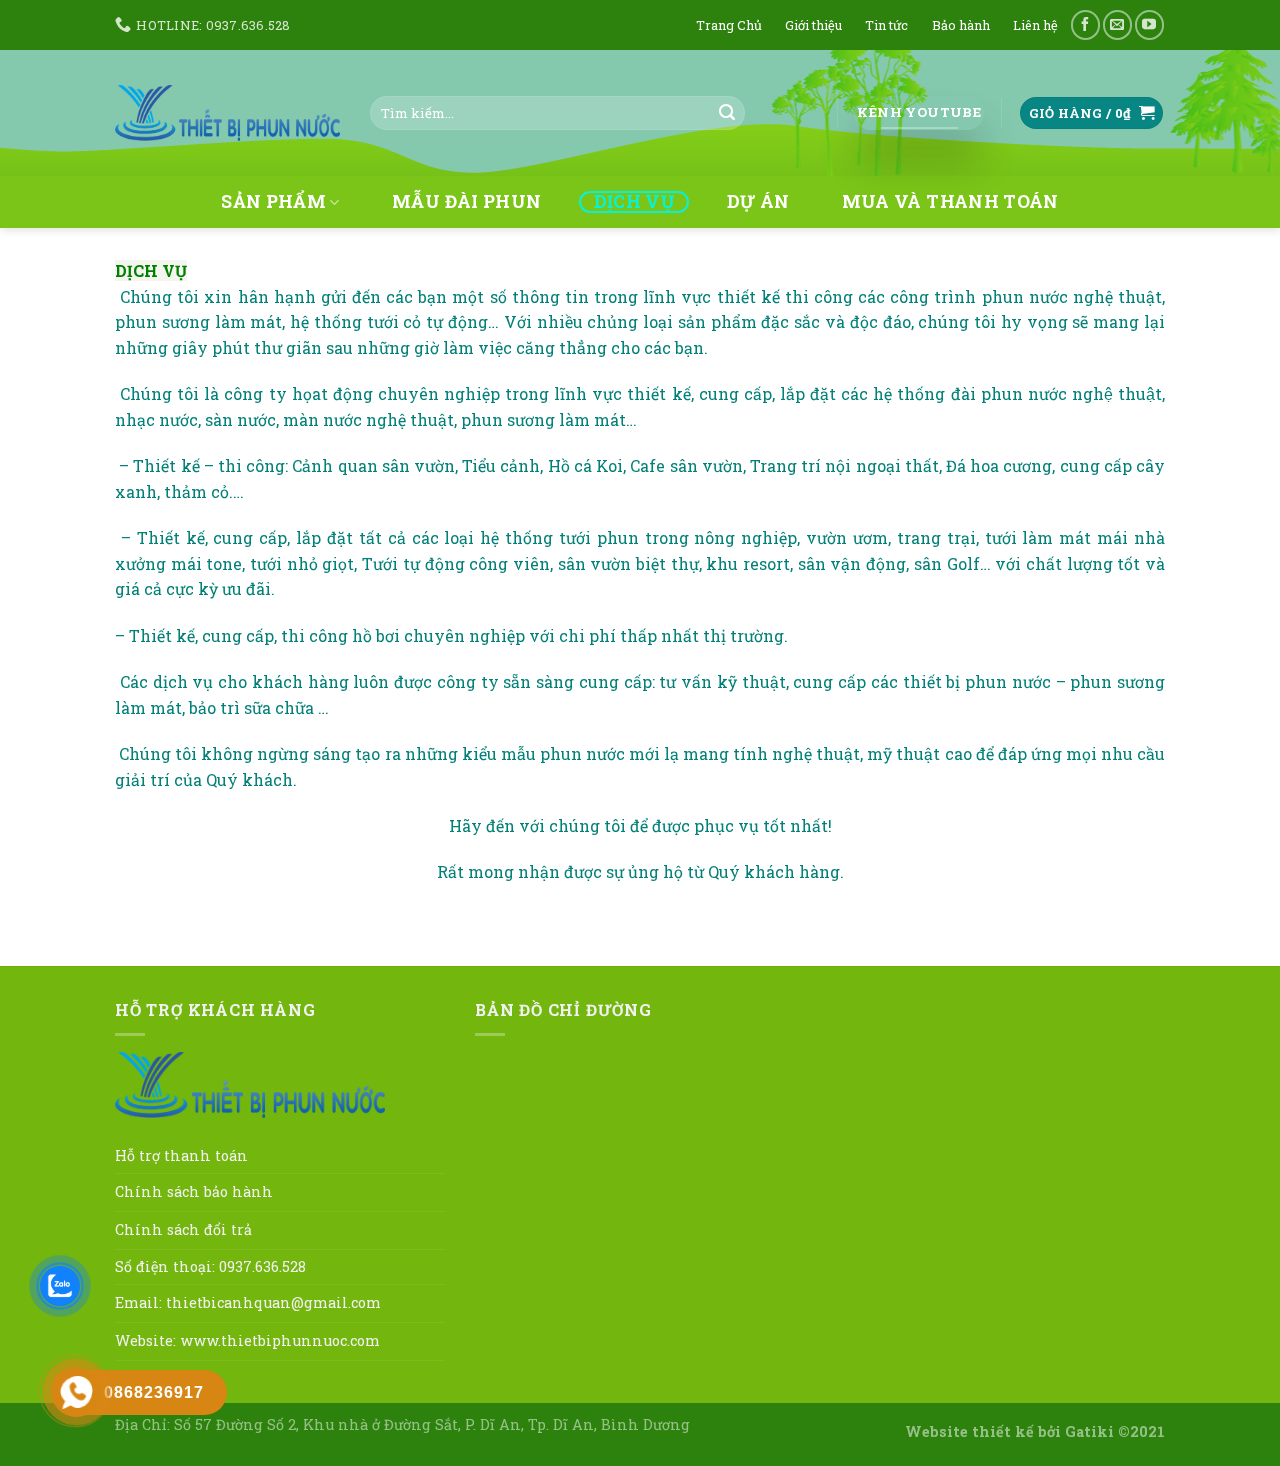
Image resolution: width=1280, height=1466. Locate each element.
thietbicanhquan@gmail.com (273, 1302)
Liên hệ (1035, 25)
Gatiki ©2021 (1115, 1431)
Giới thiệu (813, 25)
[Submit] (727, 113)
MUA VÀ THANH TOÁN (950, 202)
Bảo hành (961, 25)
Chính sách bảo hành (194, 1191)
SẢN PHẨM (273, 202)
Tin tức (886, 25)
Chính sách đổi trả (183, 1229)
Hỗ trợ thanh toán (181, 1155)
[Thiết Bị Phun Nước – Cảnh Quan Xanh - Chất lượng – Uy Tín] (227, 112)
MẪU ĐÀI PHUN (466, 202)
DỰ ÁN (758, 202)
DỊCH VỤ (634, 202)
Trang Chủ (729, 25)
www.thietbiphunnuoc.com (280, 1340)
